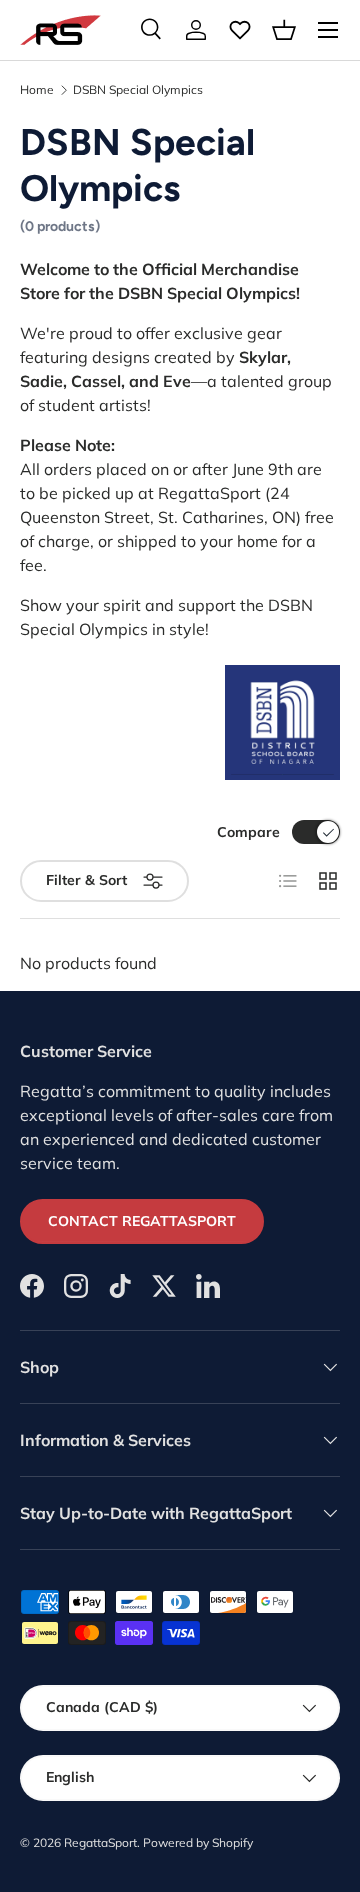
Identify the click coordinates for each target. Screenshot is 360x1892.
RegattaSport (100, 1842)
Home (37, 90)
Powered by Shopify (198, 1842)
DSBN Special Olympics (138, 90)
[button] (284, 30)
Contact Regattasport (142, 1221)
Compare (248, 832)
